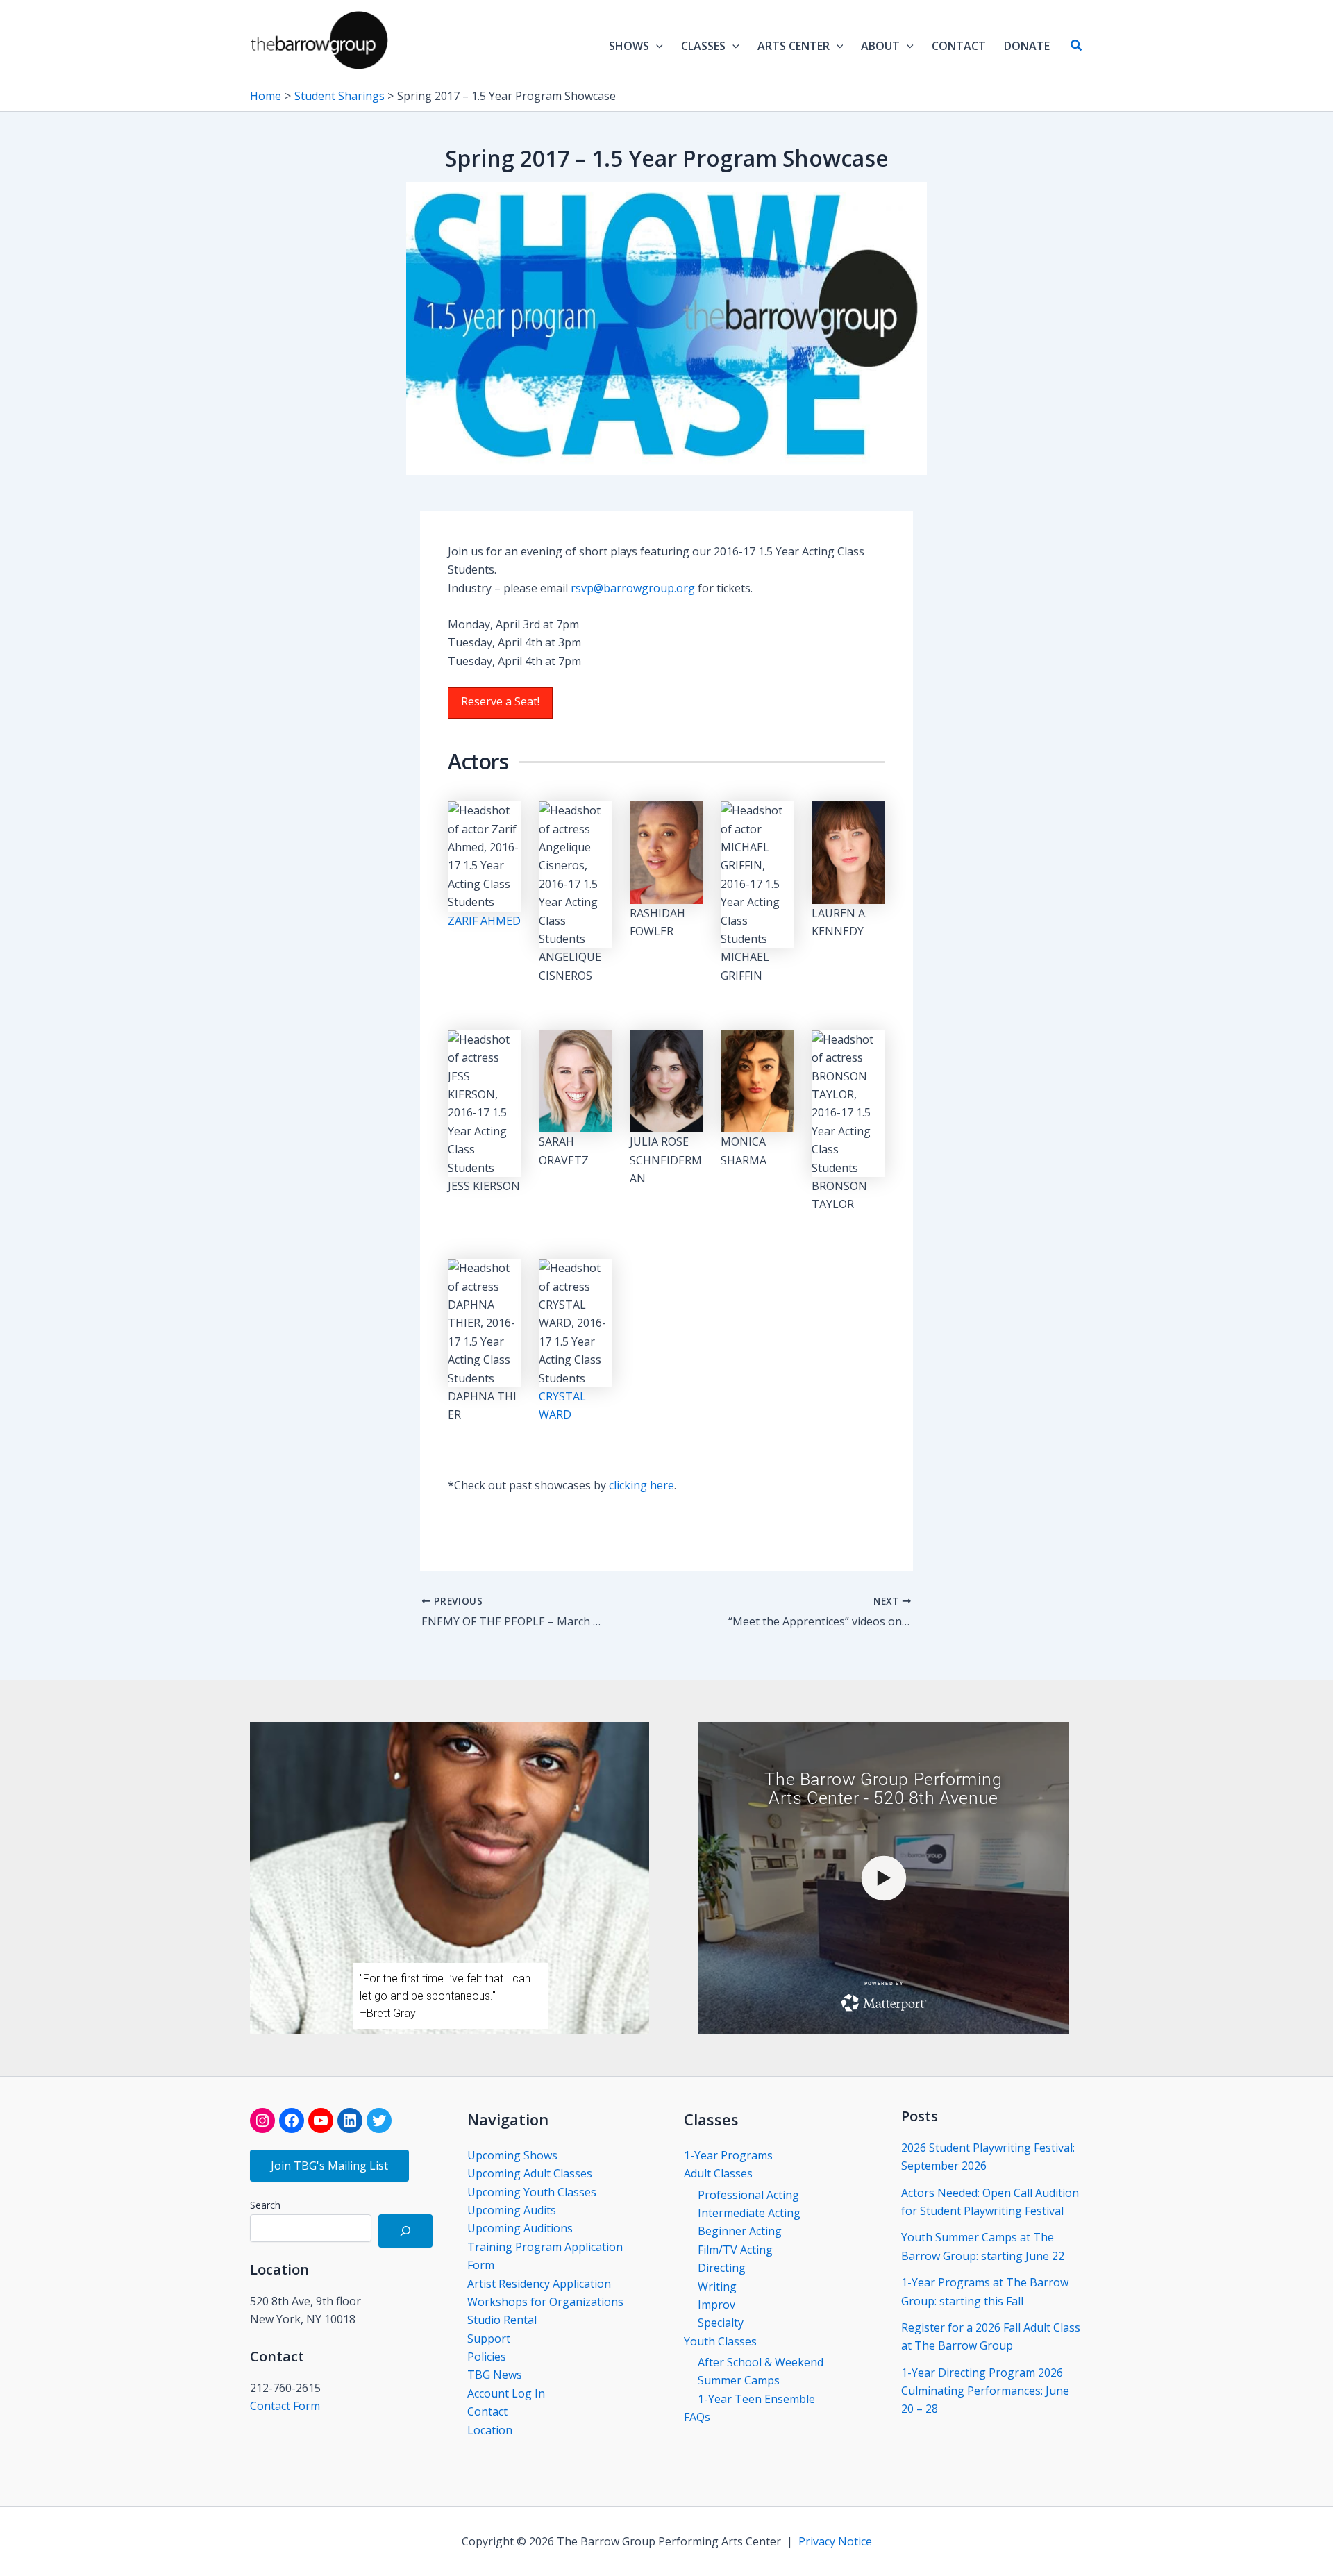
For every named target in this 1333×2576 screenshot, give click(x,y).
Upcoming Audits (512, 2210)
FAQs (697, 2417)
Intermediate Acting (749, 2213)
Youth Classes (720, 2341)
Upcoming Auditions (520, 2228)
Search (265, 2205)
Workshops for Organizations (545, 2302)
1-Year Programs (728, 2155)
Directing (722, 2268)
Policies (487, 2357)
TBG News (495, 2375)
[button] (656, 46)
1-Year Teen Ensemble (756, 2399)
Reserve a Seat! (500, 701)
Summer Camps (739, 2380)
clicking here (642, 1485)
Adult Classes (718, 2173)
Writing (717, 2286)
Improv (716, 2305)
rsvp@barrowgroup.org (633, 588)
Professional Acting (748, 2195)
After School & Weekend (761, 2362)
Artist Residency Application (539, 2284)
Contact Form (285, 2406)
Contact (487, 2411)
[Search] (405, 2231)
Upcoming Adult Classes (530, 2173)
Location (490, 2430)
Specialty (721, 2323)
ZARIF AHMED (484, 921)
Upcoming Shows (512, 2155)
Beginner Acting (740, 2231)
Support (489, 2339)
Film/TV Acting (735, 2250)
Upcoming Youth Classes (532, 2192)
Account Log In (506, 2393)
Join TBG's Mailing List (329, 2166)
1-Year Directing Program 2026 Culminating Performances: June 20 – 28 (985, 2391)
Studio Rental (502, 2320)
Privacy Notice (835, 2541)
